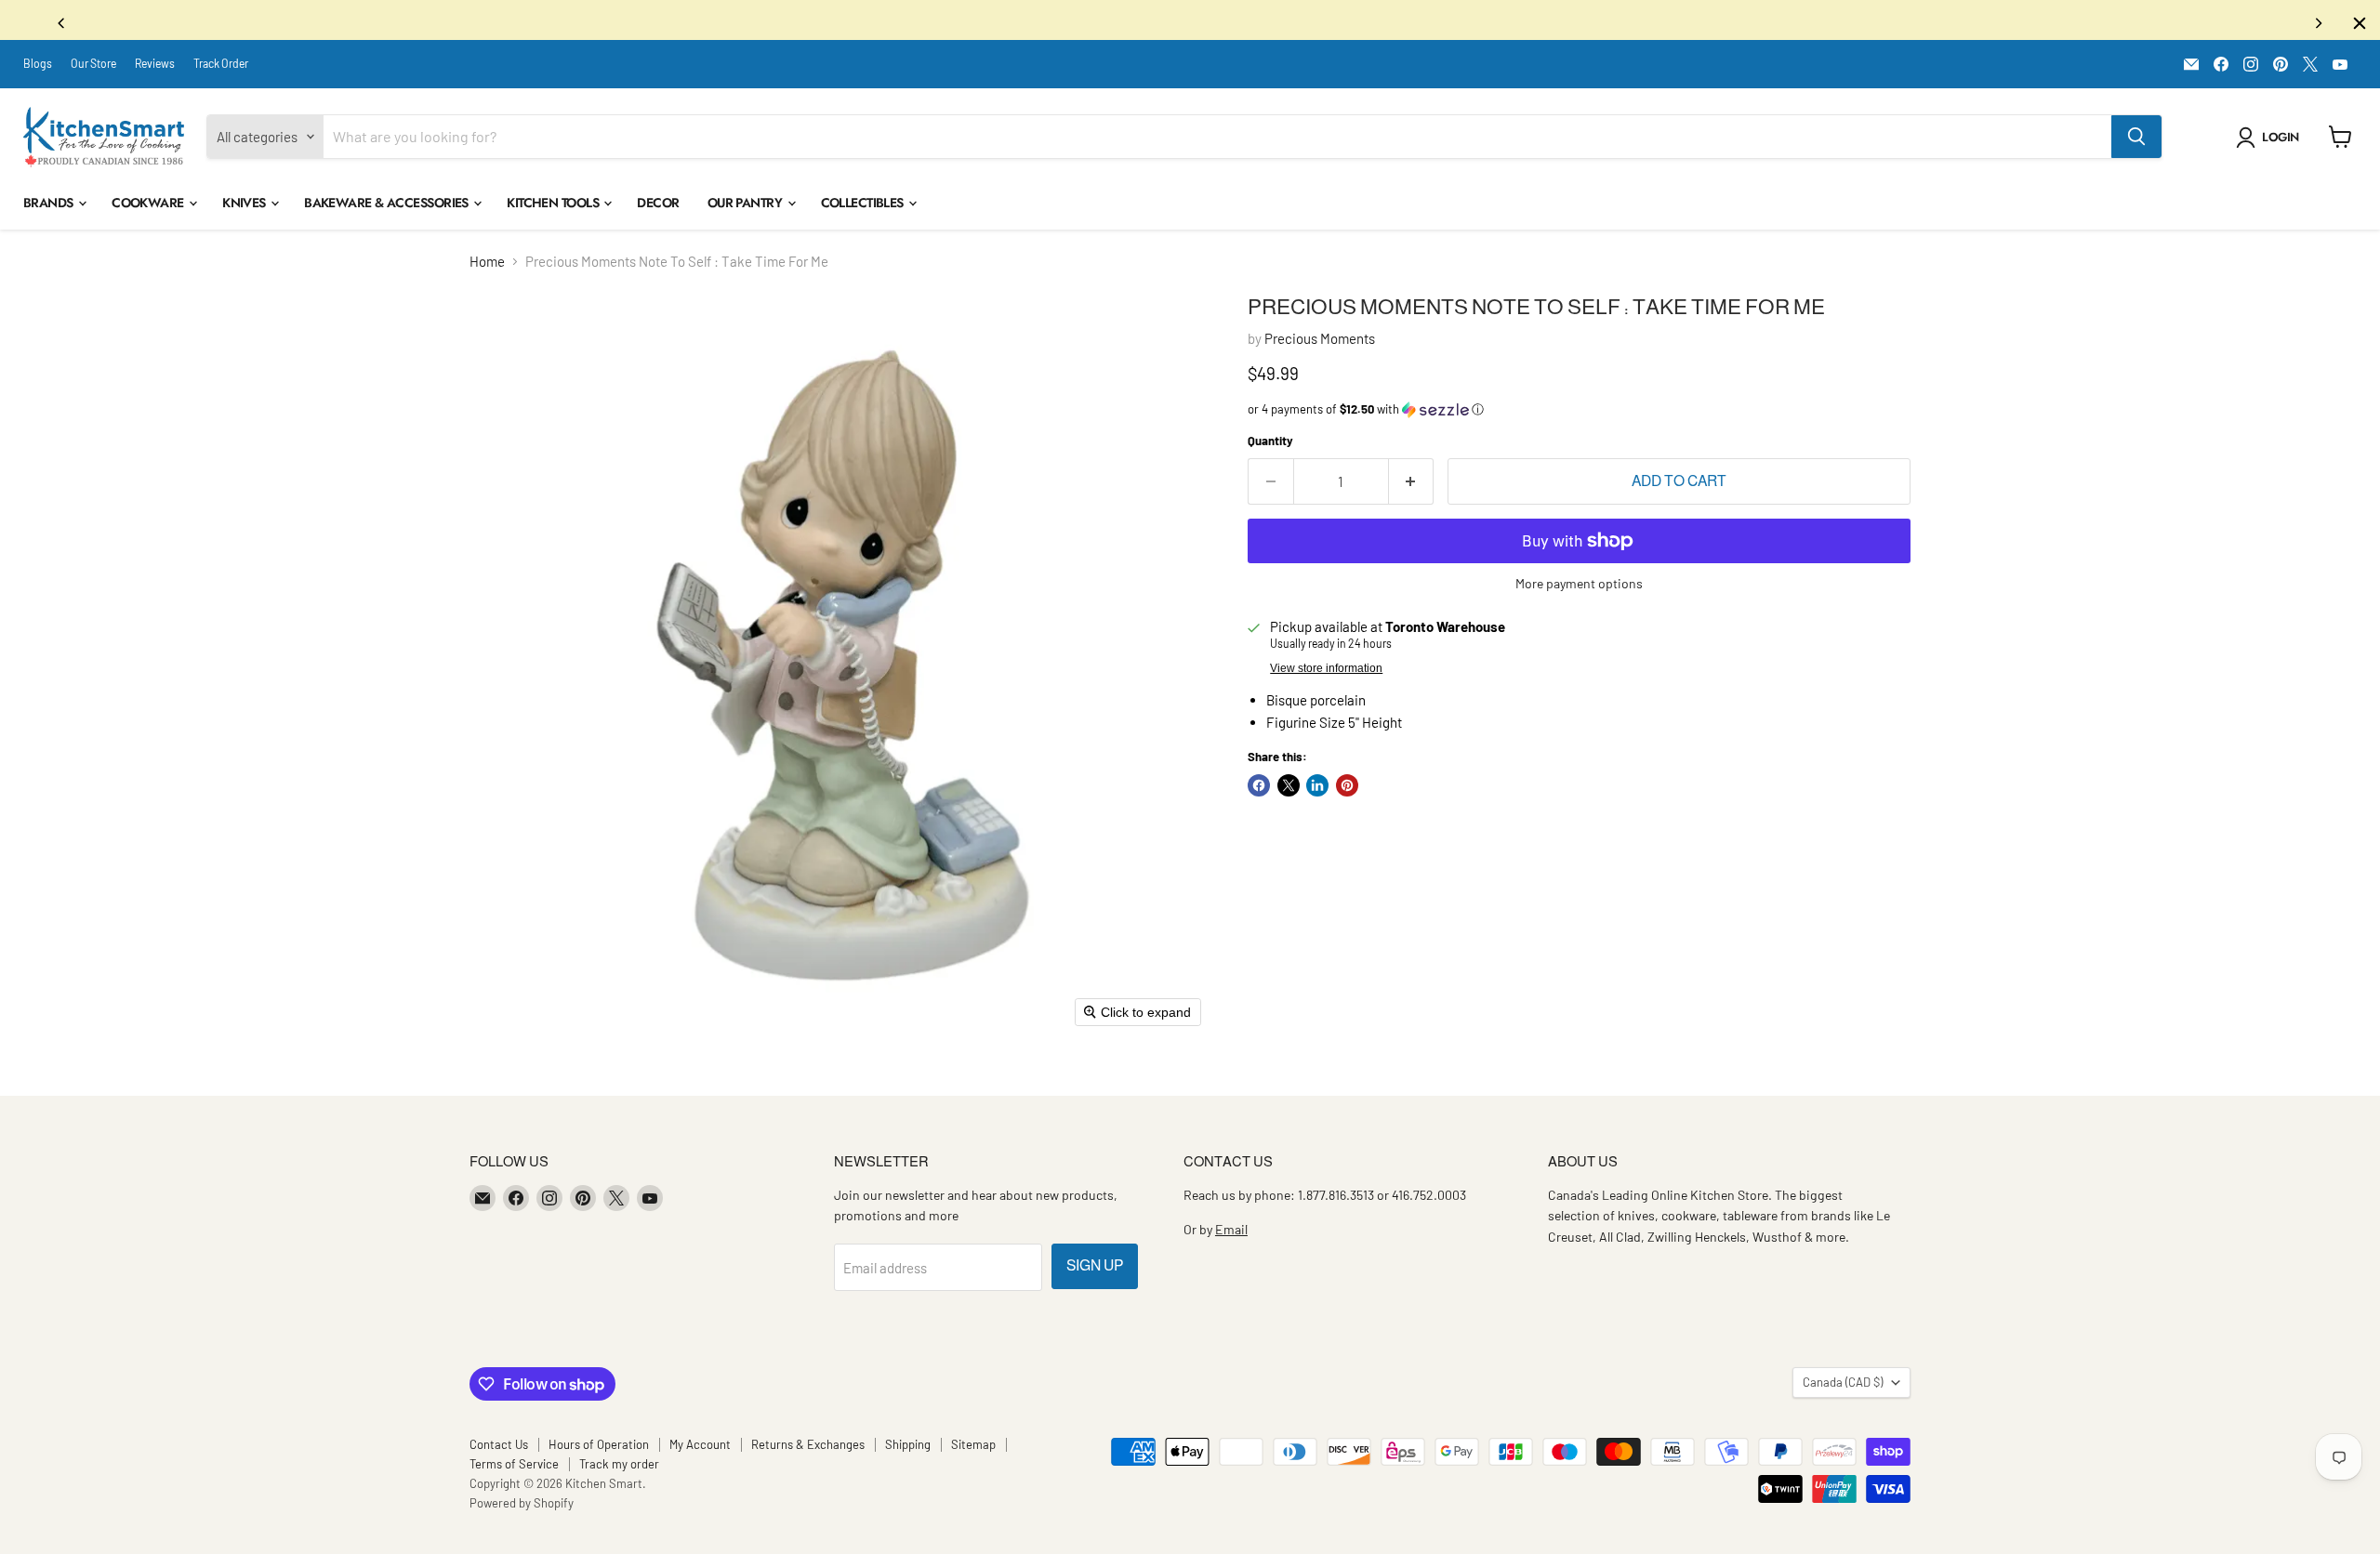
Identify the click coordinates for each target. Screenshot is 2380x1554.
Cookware (149, 207)
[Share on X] (1289, 790)
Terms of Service (514, 1468)
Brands (50, 207)
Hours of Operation (599, 1449)
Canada (1843, 1387)
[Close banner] (2360, 23)
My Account (700, 1449)
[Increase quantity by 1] (1412, 486)
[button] (2271, 142)
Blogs (38, 68)
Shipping (908, 1449)
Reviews (155, 68)
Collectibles (864, 207)
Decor (658, 207)
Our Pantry (747, 207)
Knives (245, 207)
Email (1231, 1234)
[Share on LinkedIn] (1317, 790)
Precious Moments (1320, 343)
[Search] (2136, 141)
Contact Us (499, 1449)
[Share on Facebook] (1259, 790)
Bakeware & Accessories (388, 207)
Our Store (93, 68)
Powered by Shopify (522, 1508)
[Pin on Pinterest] (1347, 790)
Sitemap (973, 1449)
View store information (1326, 673)
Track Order (221, 68)
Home (487, 266)
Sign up (1095, 1270)
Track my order (619, 1468)
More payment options (1579, 588)
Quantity (1270, 446)
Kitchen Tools (554, 207)
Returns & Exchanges (808, 1449)
